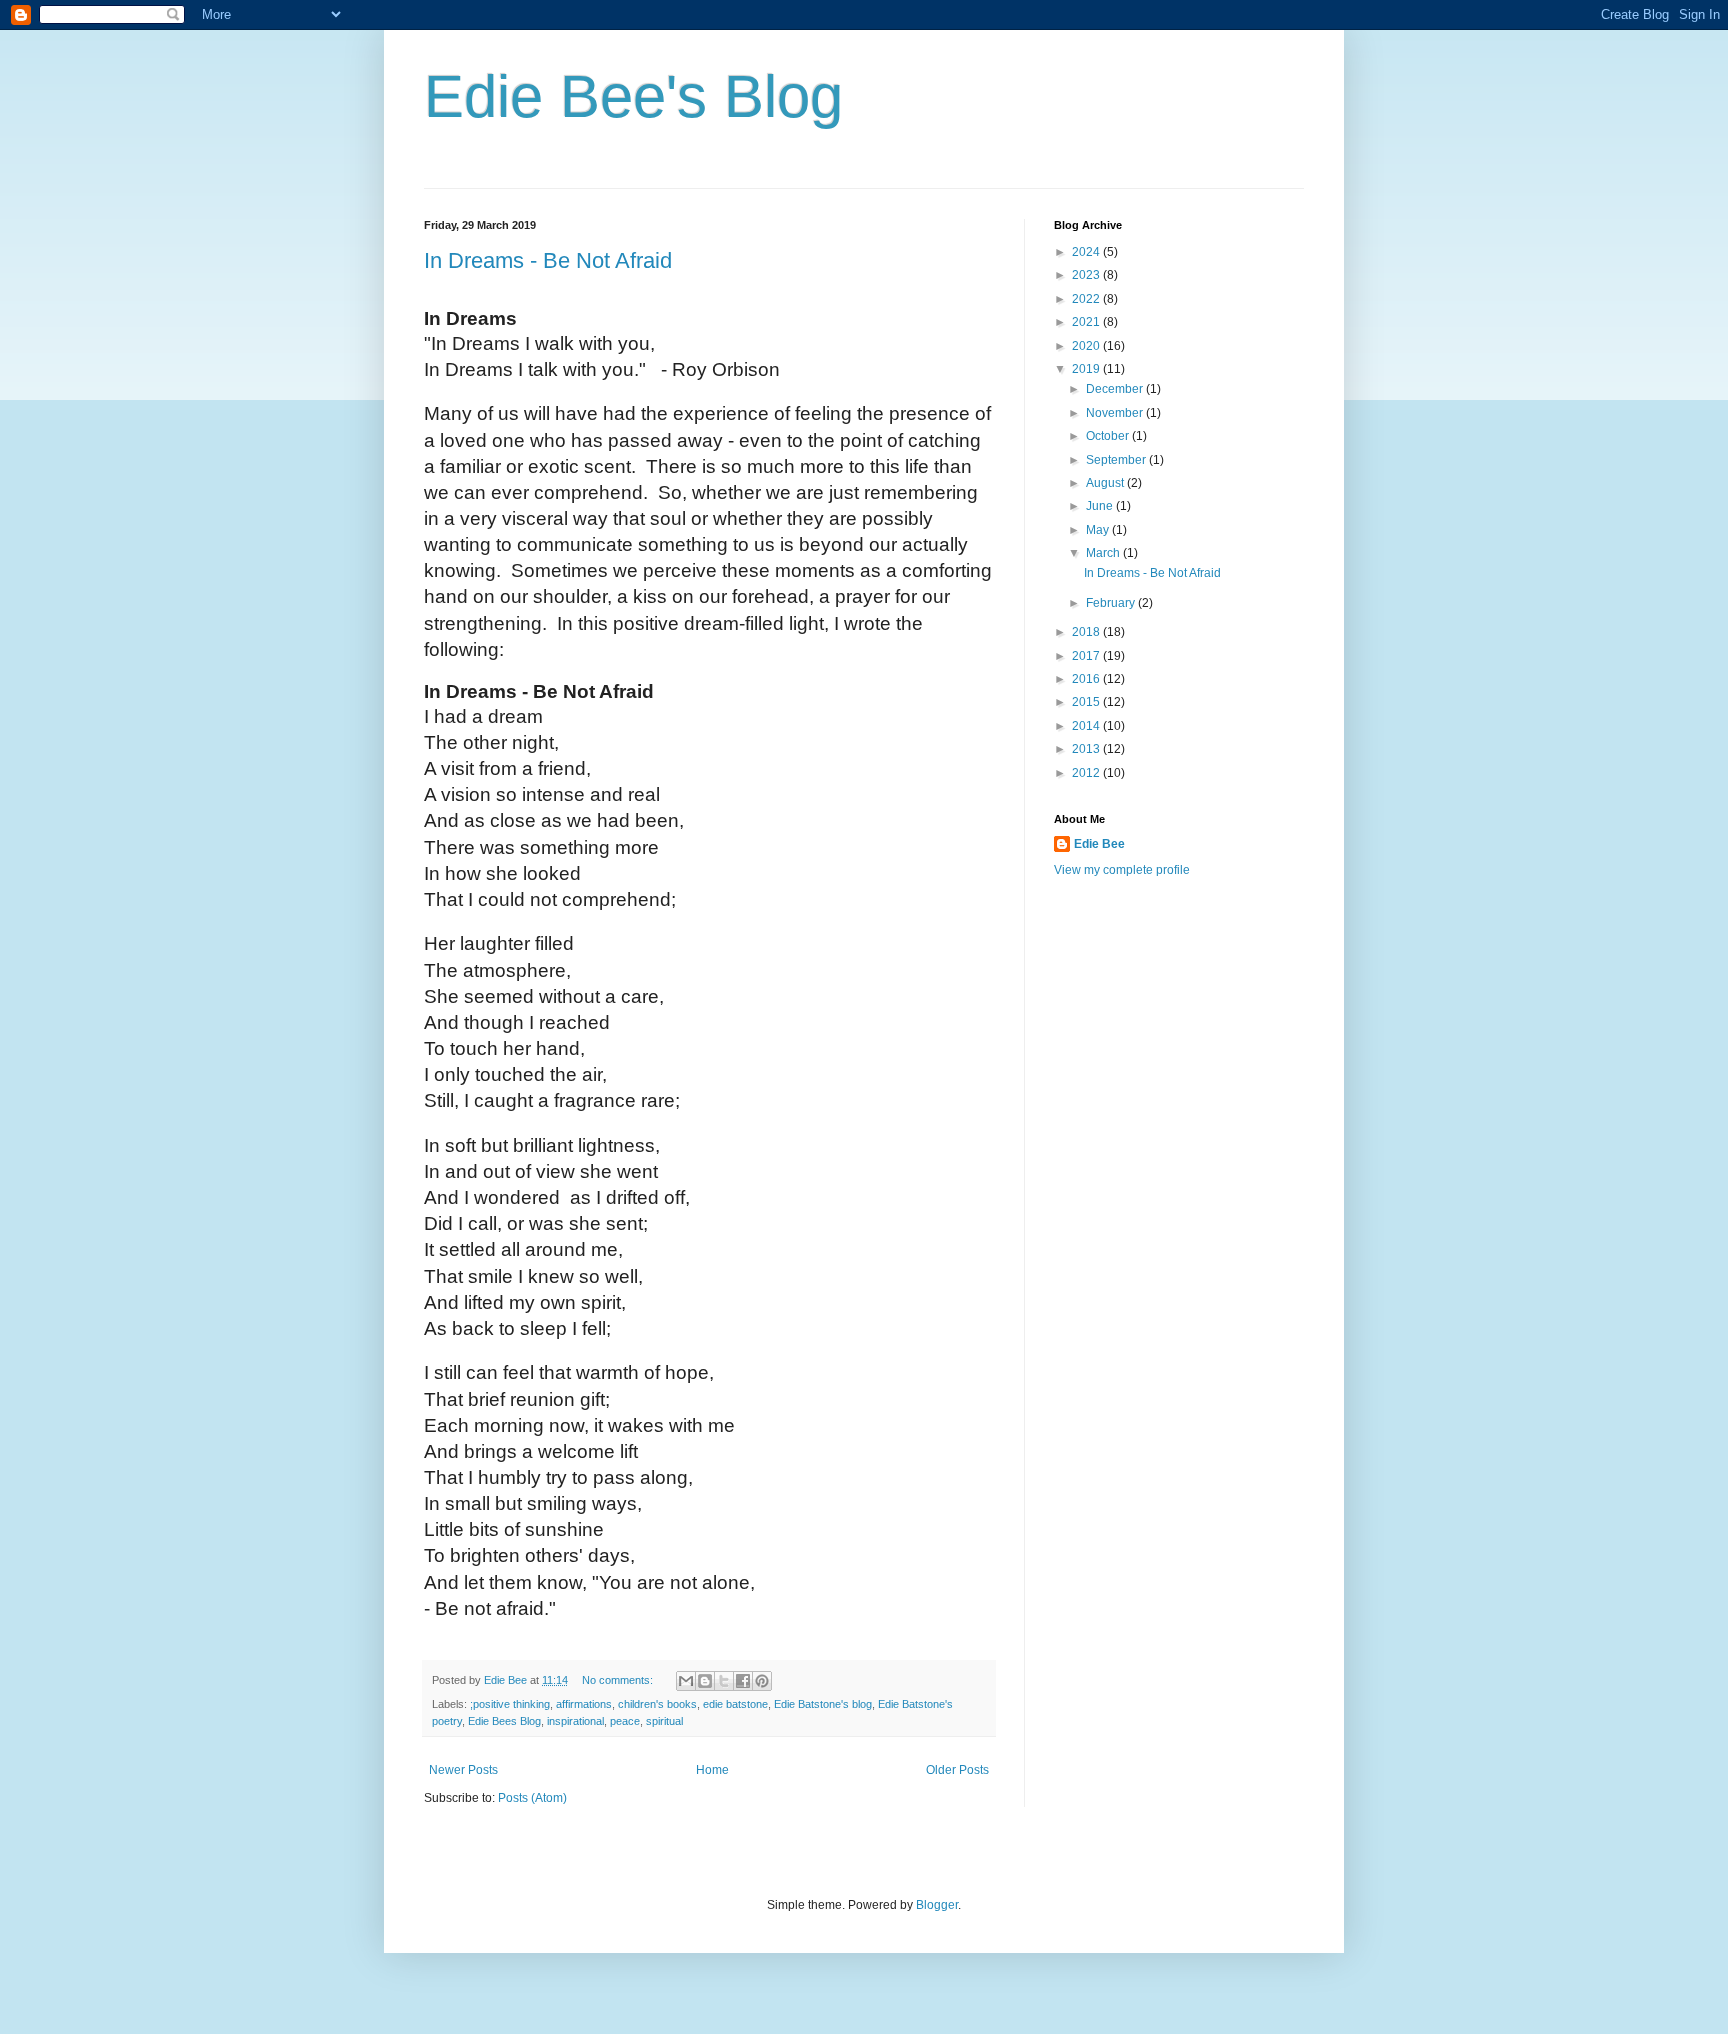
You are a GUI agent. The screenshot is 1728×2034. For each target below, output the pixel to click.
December (1116, 389)
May (1099, 530)
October (1109, 436)
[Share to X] (724, 1681)
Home (712, 1770)
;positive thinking (510, 1704)
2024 (1087, 252)
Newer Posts (463, 1770)
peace (625, 1721)
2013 (1087, 749)
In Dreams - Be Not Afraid (548, 260)
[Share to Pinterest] (762, 1681)
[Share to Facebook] (743, 1681)
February (1112, 603)
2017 (1087, 656)
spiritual (664, 1721)
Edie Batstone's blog (823, 1704)
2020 (1087, 346)
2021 (1087, 322)
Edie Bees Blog (504, 1721)
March (1104, 553)
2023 (1087, 275)
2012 (1087, 773)
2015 (1087, 702)
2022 (1087, 299)
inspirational (575, 1721)
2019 (1087, 369)
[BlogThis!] (705, 1681)
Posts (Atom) (532, 1798)
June (1101, 506)
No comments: (619, 1680)
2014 (1087, 726)
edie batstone (735, 1704)
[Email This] (686, 1681)
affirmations (584, 1704)
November (1116, 413)
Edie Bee (1099, 844)
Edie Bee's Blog (633, 96)
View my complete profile (1122, 870)
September (1117, 460)
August (1106, 483)
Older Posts (957, 1770)
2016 (1087, 679)
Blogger (937, 1905)
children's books (657, 1704)
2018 (1087, 632)
